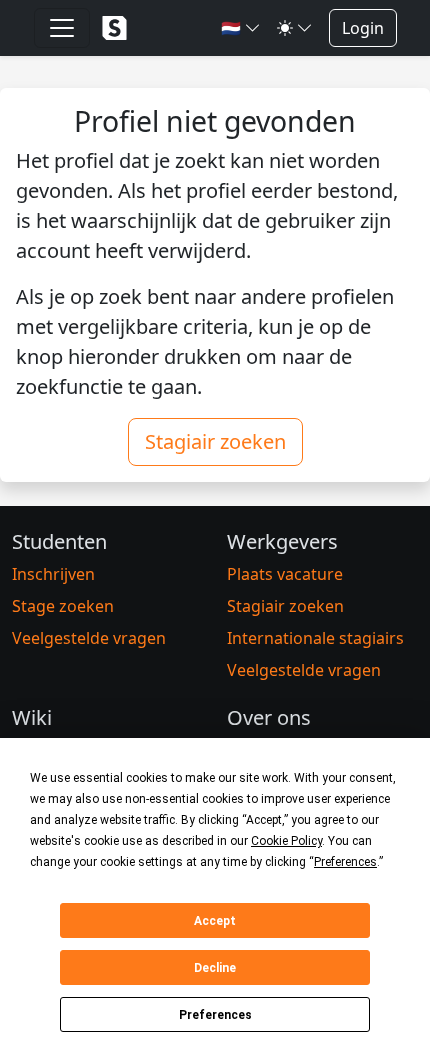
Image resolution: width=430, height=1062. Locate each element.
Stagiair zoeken (215, 441)
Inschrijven (53, 574)
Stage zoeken (63, 606)
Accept (215, 921)
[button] (241, 28)
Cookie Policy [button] (286, 841)
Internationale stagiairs (315, 638)
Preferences (215, 1015)
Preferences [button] (345, 862)
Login (363, 28)
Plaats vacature (285, 574)
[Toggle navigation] (62, 28)
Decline (215, 968)
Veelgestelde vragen (89, 638)
